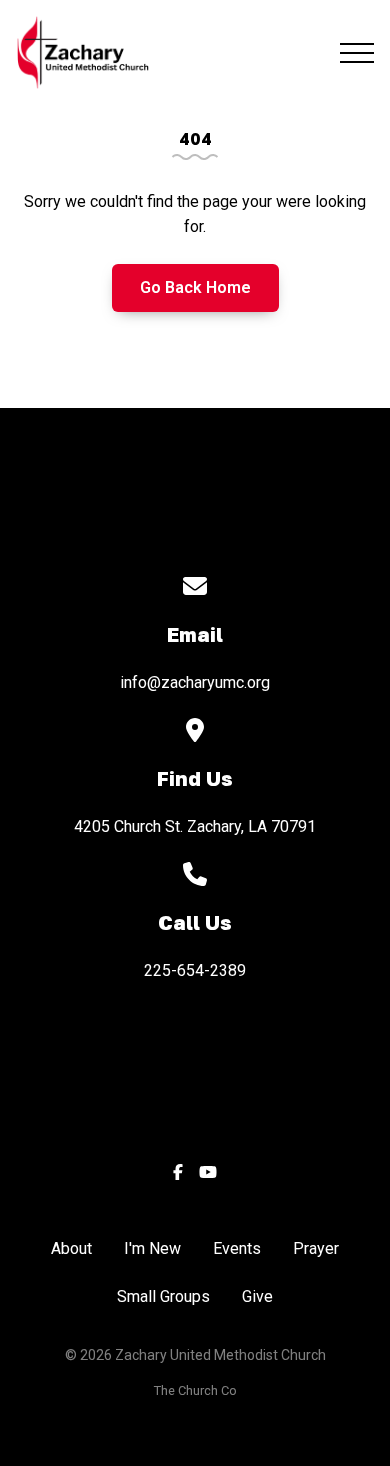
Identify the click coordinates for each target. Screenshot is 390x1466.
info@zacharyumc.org (195, 682)
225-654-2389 (195, 970)
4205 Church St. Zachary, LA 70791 (195, 826)
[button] (357, 53)
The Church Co (195, 1390)
